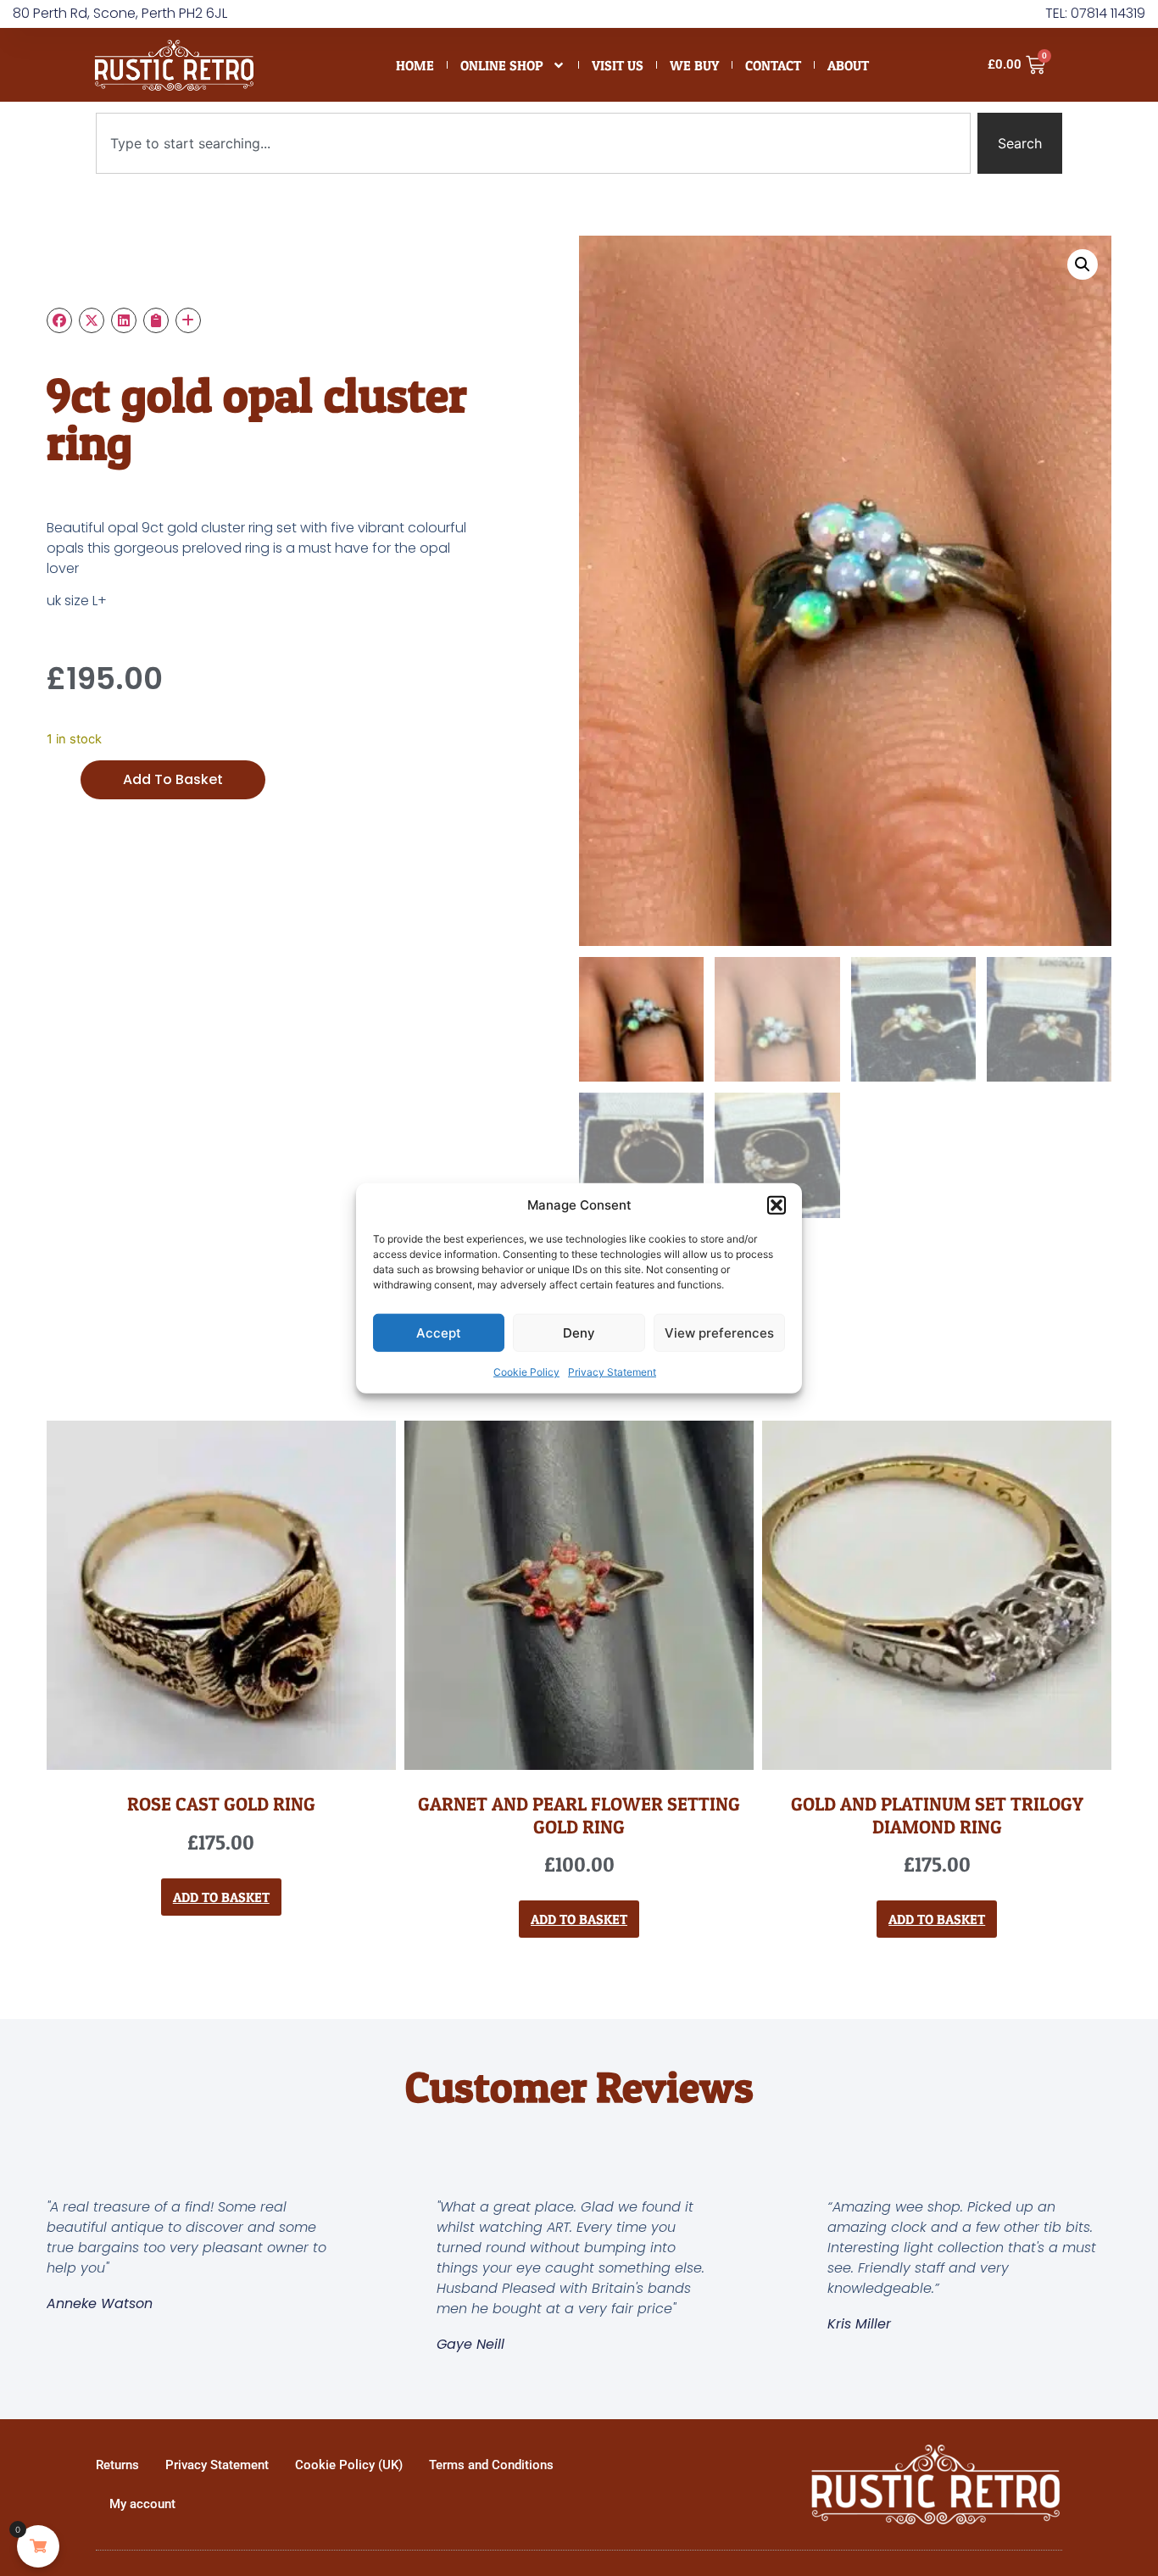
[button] (777, 1205)
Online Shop (502, 65)
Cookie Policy (526, 1372)
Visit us (618, 65)
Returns (117, 2465)
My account (142, 2504)
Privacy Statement (612, 1372)
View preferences (719, 1332)
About (848, 65)
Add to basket (173, 779)
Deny (579, 1332)
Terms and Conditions (491, 2465)
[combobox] (533, 143)
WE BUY (694, 65)
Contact (773, 65)
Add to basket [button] (221, 1897)
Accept (439, 1332)
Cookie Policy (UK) (349, 2465)
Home (415, 65)
